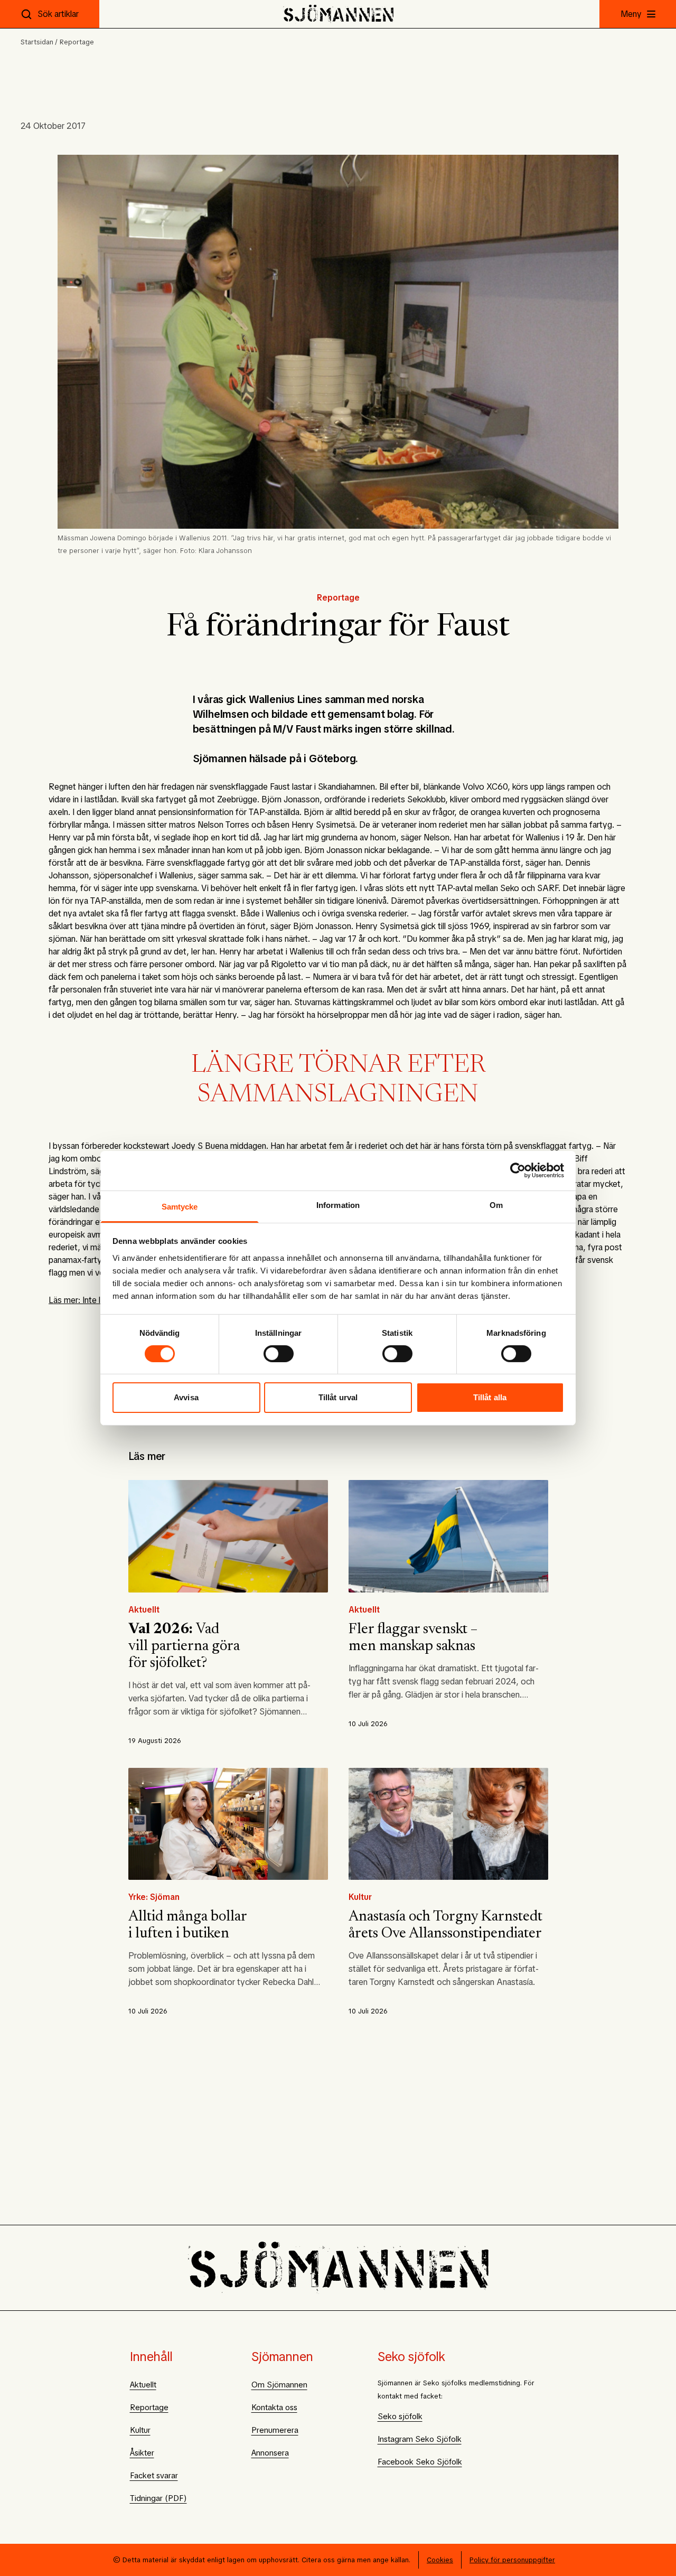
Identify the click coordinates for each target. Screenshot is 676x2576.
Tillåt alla (490, 1397)
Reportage (77, 42)
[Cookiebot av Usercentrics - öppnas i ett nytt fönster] (518, 1170)
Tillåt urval (338, 1397)
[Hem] (338, 14)
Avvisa (186, 1397)
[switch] (279, 1354)
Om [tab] (496, 1205)
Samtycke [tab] (180, 1206)
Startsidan (37, 42)
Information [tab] (338, 1205)
